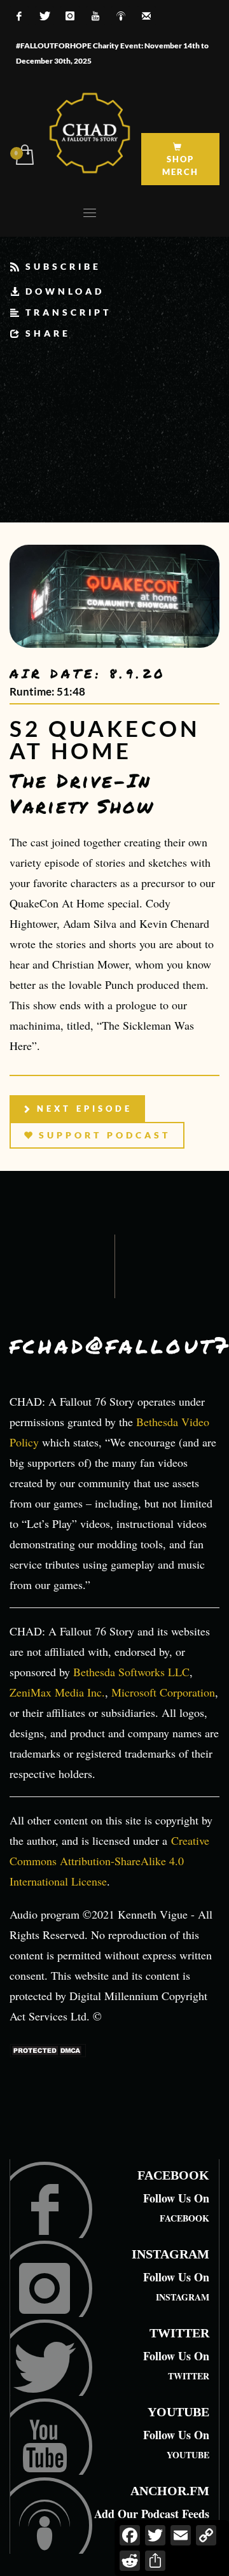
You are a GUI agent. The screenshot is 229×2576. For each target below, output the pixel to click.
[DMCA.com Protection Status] (48, 2049)
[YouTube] (95, 16)
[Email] (146, 16)
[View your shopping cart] (24, 156)
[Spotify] (121, 16)
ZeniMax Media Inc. (57, 1692)
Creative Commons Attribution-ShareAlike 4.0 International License (109, 1861)
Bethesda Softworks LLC (131, 1672)
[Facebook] (19, 16)
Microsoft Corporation (163, 1692)
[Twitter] (45, 16)
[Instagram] (70, 16)
